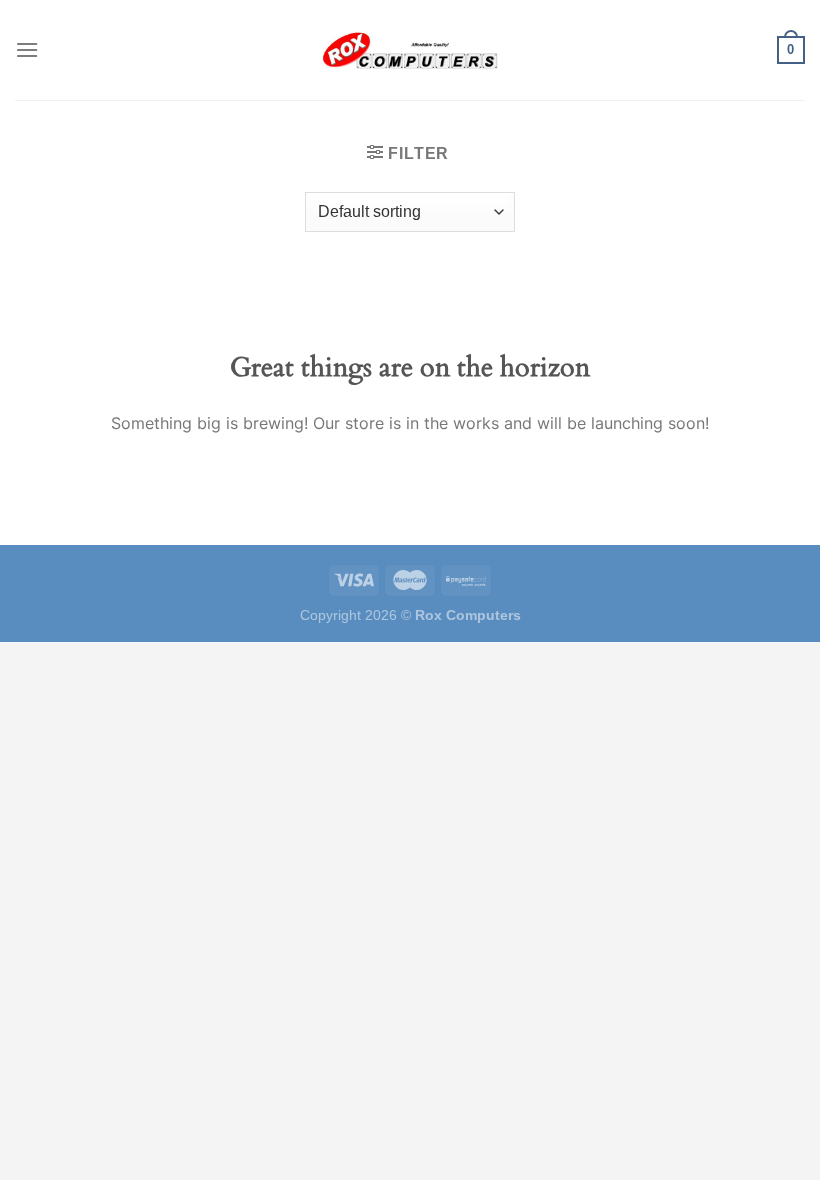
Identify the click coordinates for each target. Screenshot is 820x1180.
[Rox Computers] (410, 50)
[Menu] (27, 49)
